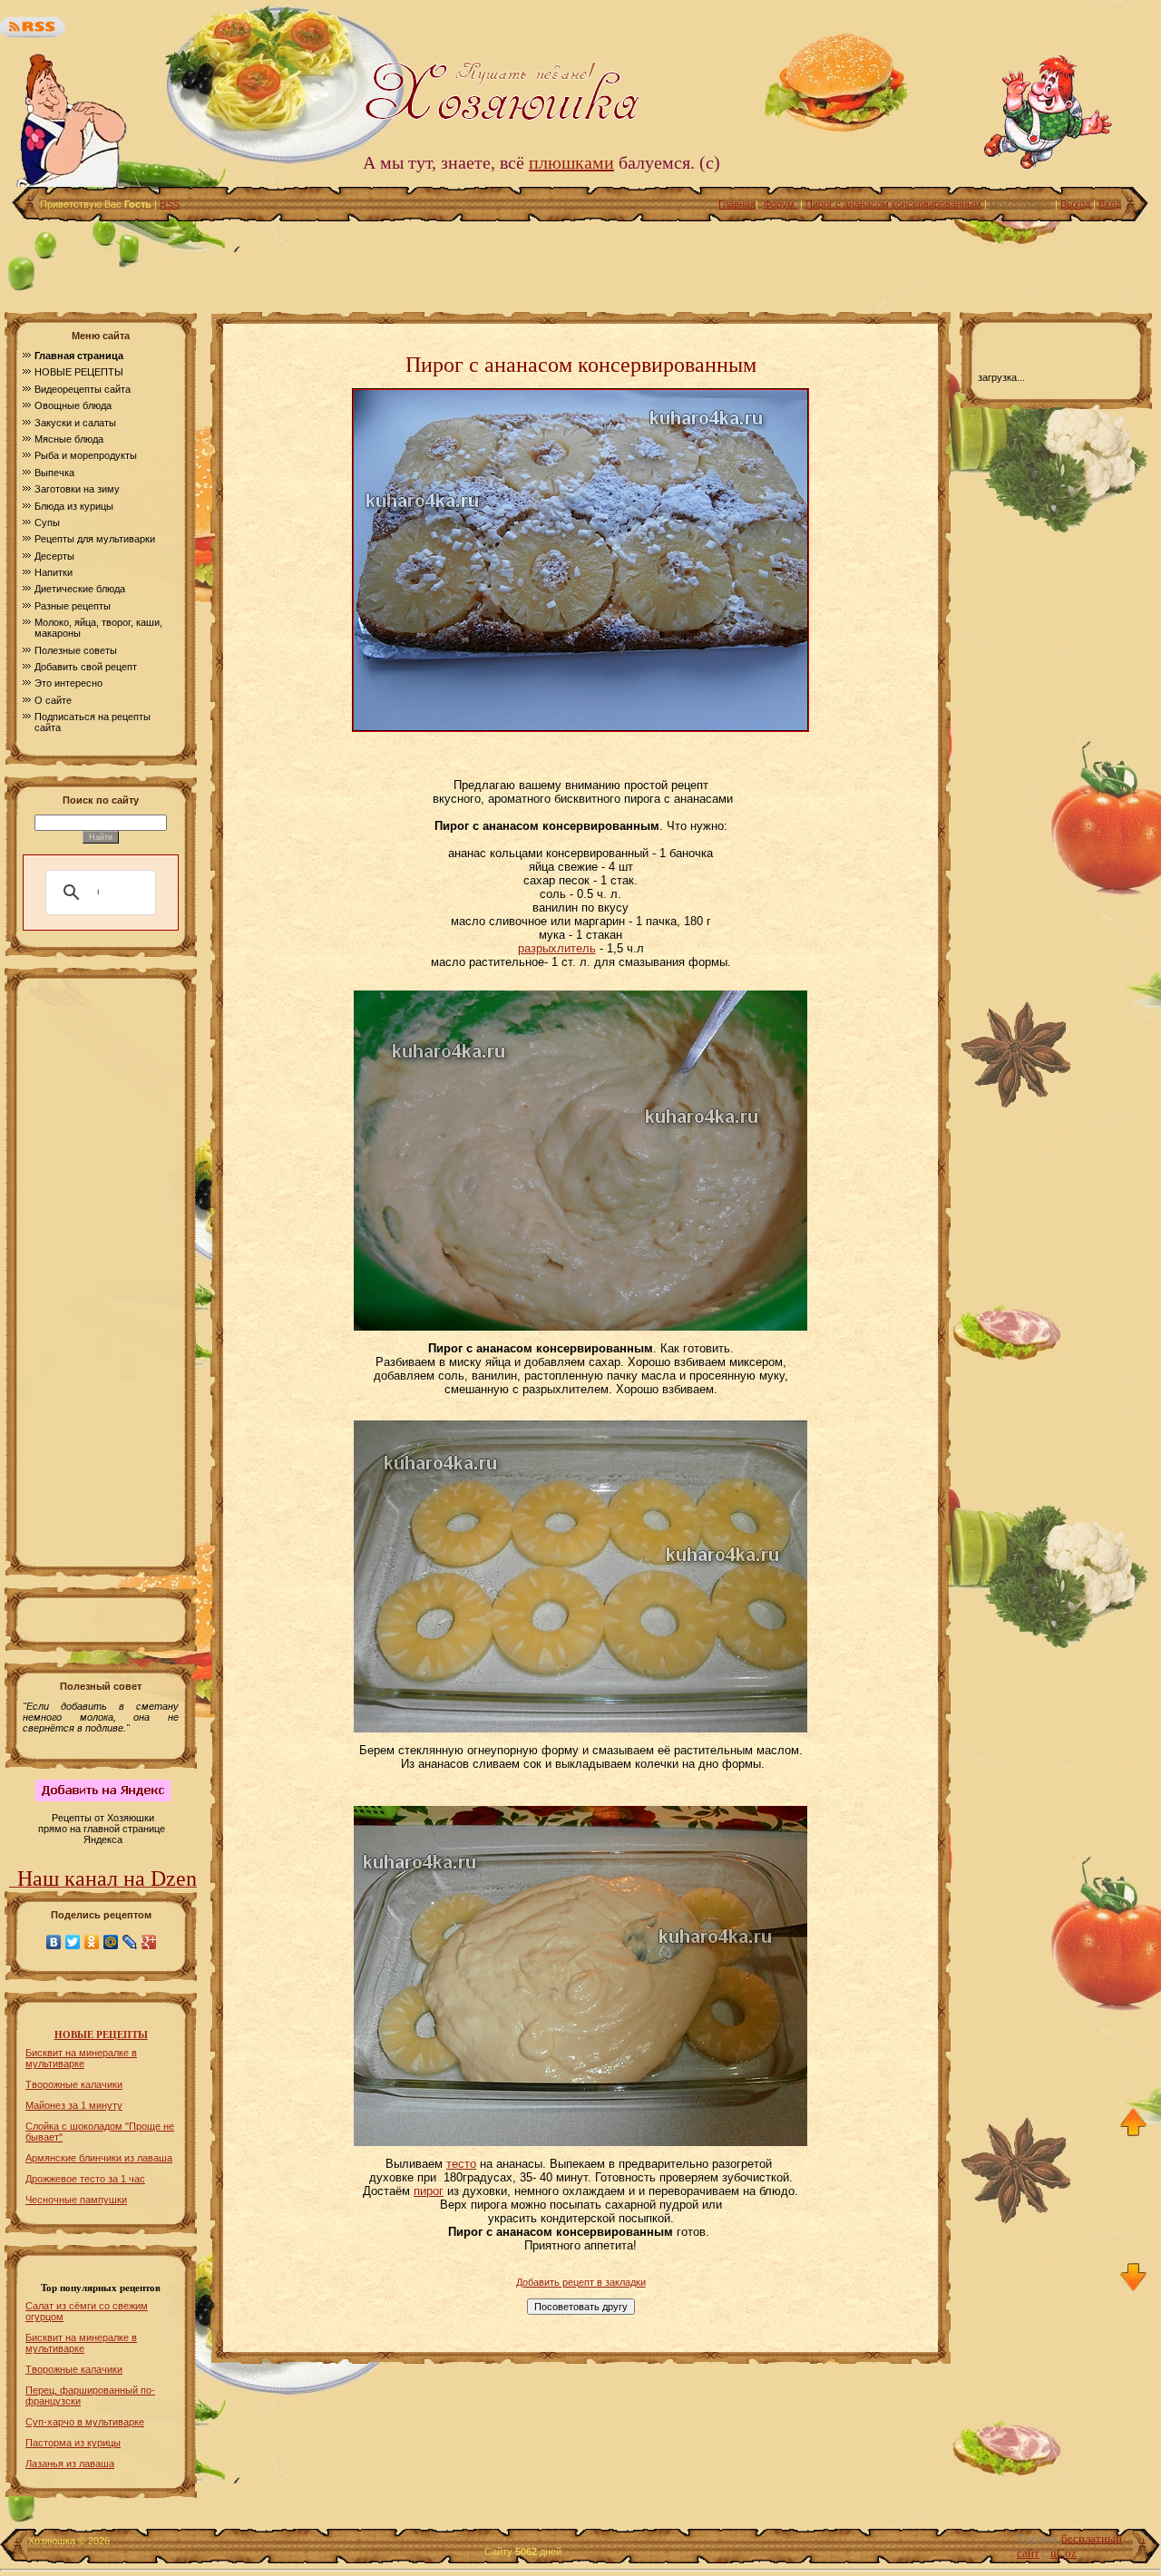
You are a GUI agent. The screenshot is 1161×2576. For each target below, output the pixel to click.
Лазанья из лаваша (70, 2464)
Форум (781, 204)
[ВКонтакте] (54, 1942)
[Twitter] (73, 1942)
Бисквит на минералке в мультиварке (81, 2058)
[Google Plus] (149, 1942)
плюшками (571, 162)
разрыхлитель (557, 948)
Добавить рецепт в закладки (581, 2282)
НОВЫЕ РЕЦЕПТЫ (101, 2035)
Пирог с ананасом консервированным (893, 204)
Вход (1110, 204)
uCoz (1063, 2553)
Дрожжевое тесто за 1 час (85, 2179)
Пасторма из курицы (73, 2443)
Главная (737, 204)
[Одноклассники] (92, 1942)
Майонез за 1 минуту (74, 2105)
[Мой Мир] (111, 1942)
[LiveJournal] (130, 1942)
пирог (429, 2191)
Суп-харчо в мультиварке (85, 2422)
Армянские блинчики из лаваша (99, 2158)
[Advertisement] (580, 262)
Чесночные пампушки (76, 2200)
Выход (1075, 204)
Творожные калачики (74, 2084)
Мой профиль (1021, 204)
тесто (461, 2164)
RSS (170, 204)
